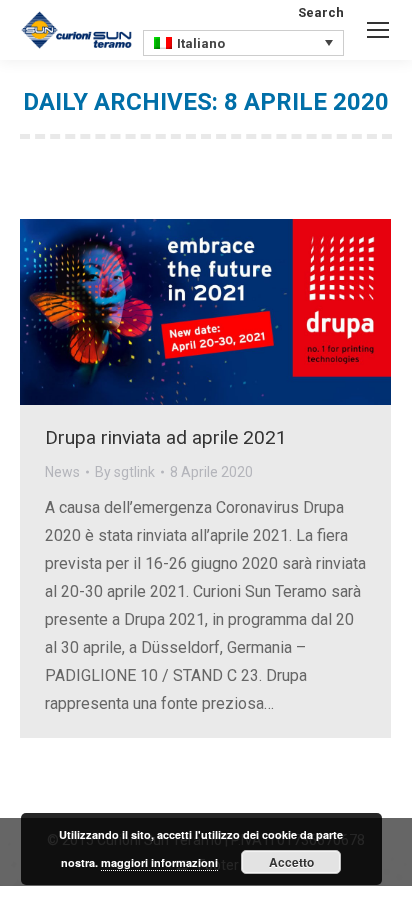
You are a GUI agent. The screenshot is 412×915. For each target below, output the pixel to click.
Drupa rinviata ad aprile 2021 (166, 437)
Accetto (291, 862)
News (62, 472)
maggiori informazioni (159, 862)
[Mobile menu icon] (378, 30)
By (125, 472)
